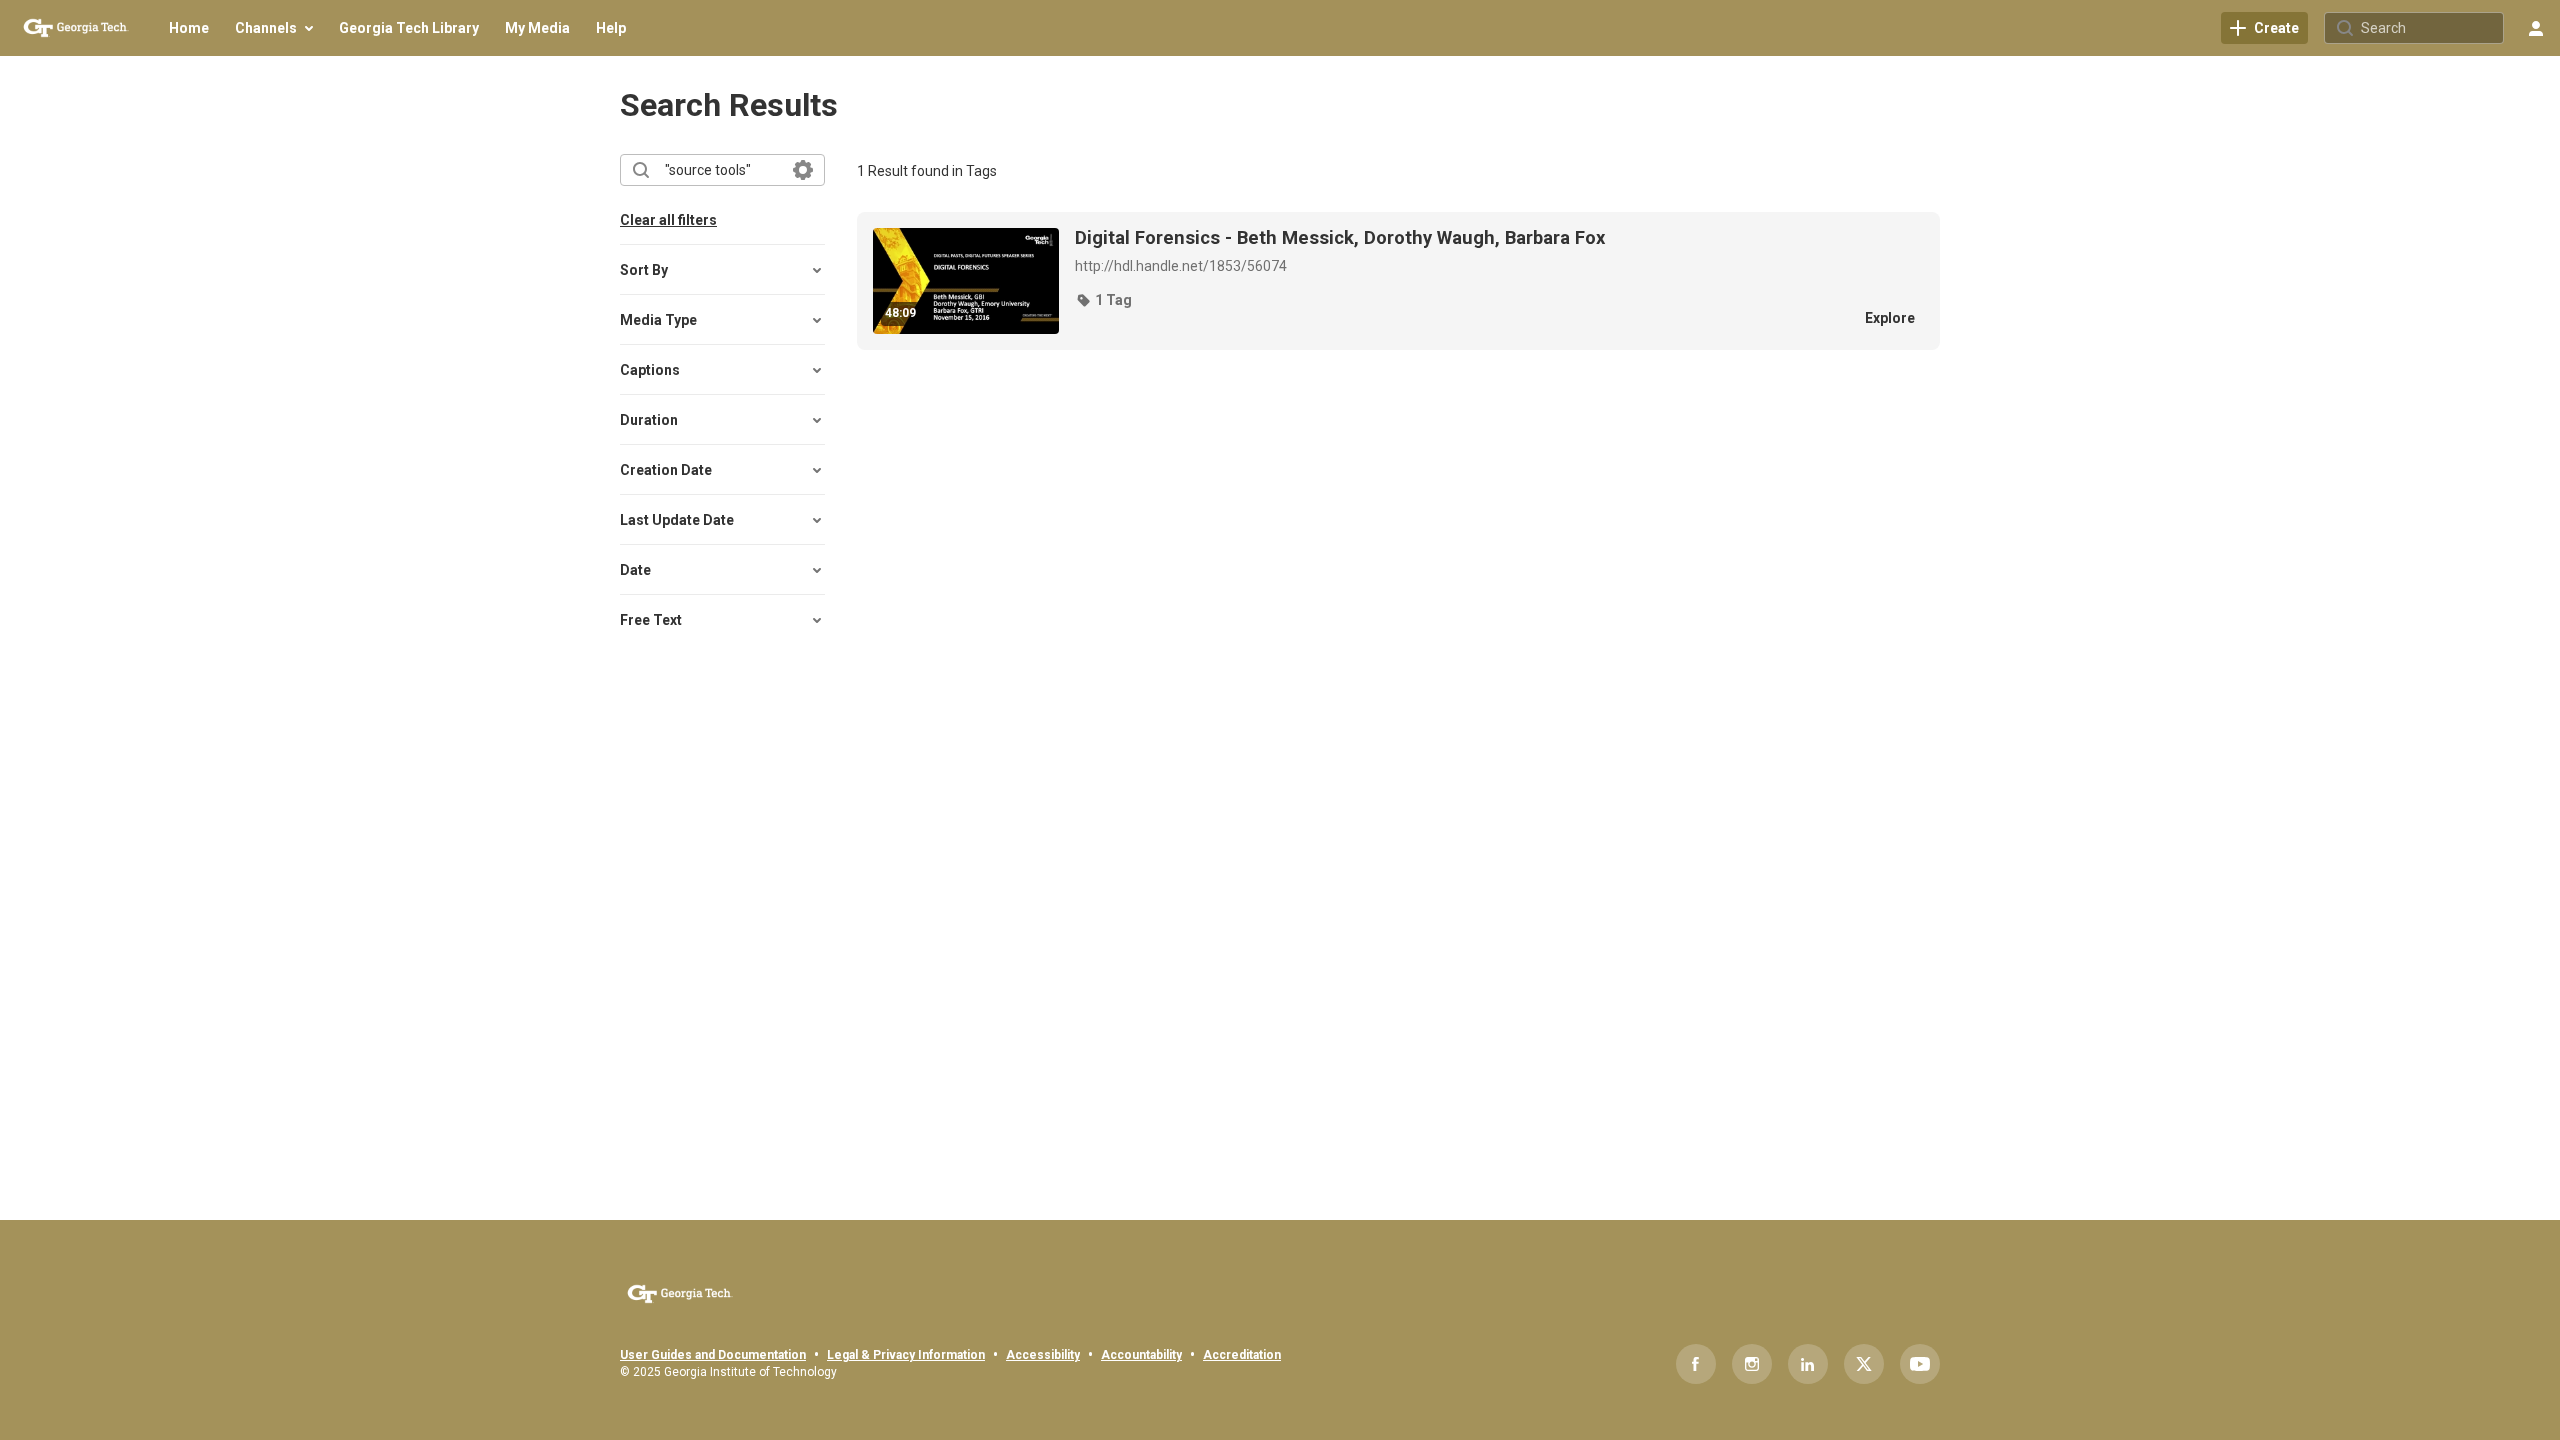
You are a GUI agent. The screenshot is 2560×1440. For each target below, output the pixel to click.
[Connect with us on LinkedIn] (1808, 1364)
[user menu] (2536, 28)
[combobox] (721, 170)
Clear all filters (668, 220)
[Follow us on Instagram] (1752, 1364)
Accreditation (1242, 1355)
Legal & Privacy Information (906, 1355)
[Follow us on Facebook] (1696, 1364)
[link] (2264, 28)
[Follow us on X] (1864, 1364)
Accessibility (1043, 1355)
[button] (1103, 300)
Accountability (1141, 1355)
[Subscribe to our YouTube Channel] (1920, 1364)
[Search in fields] (803, 170)
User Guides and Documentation (713, 1355)
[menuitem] (189, 28)
